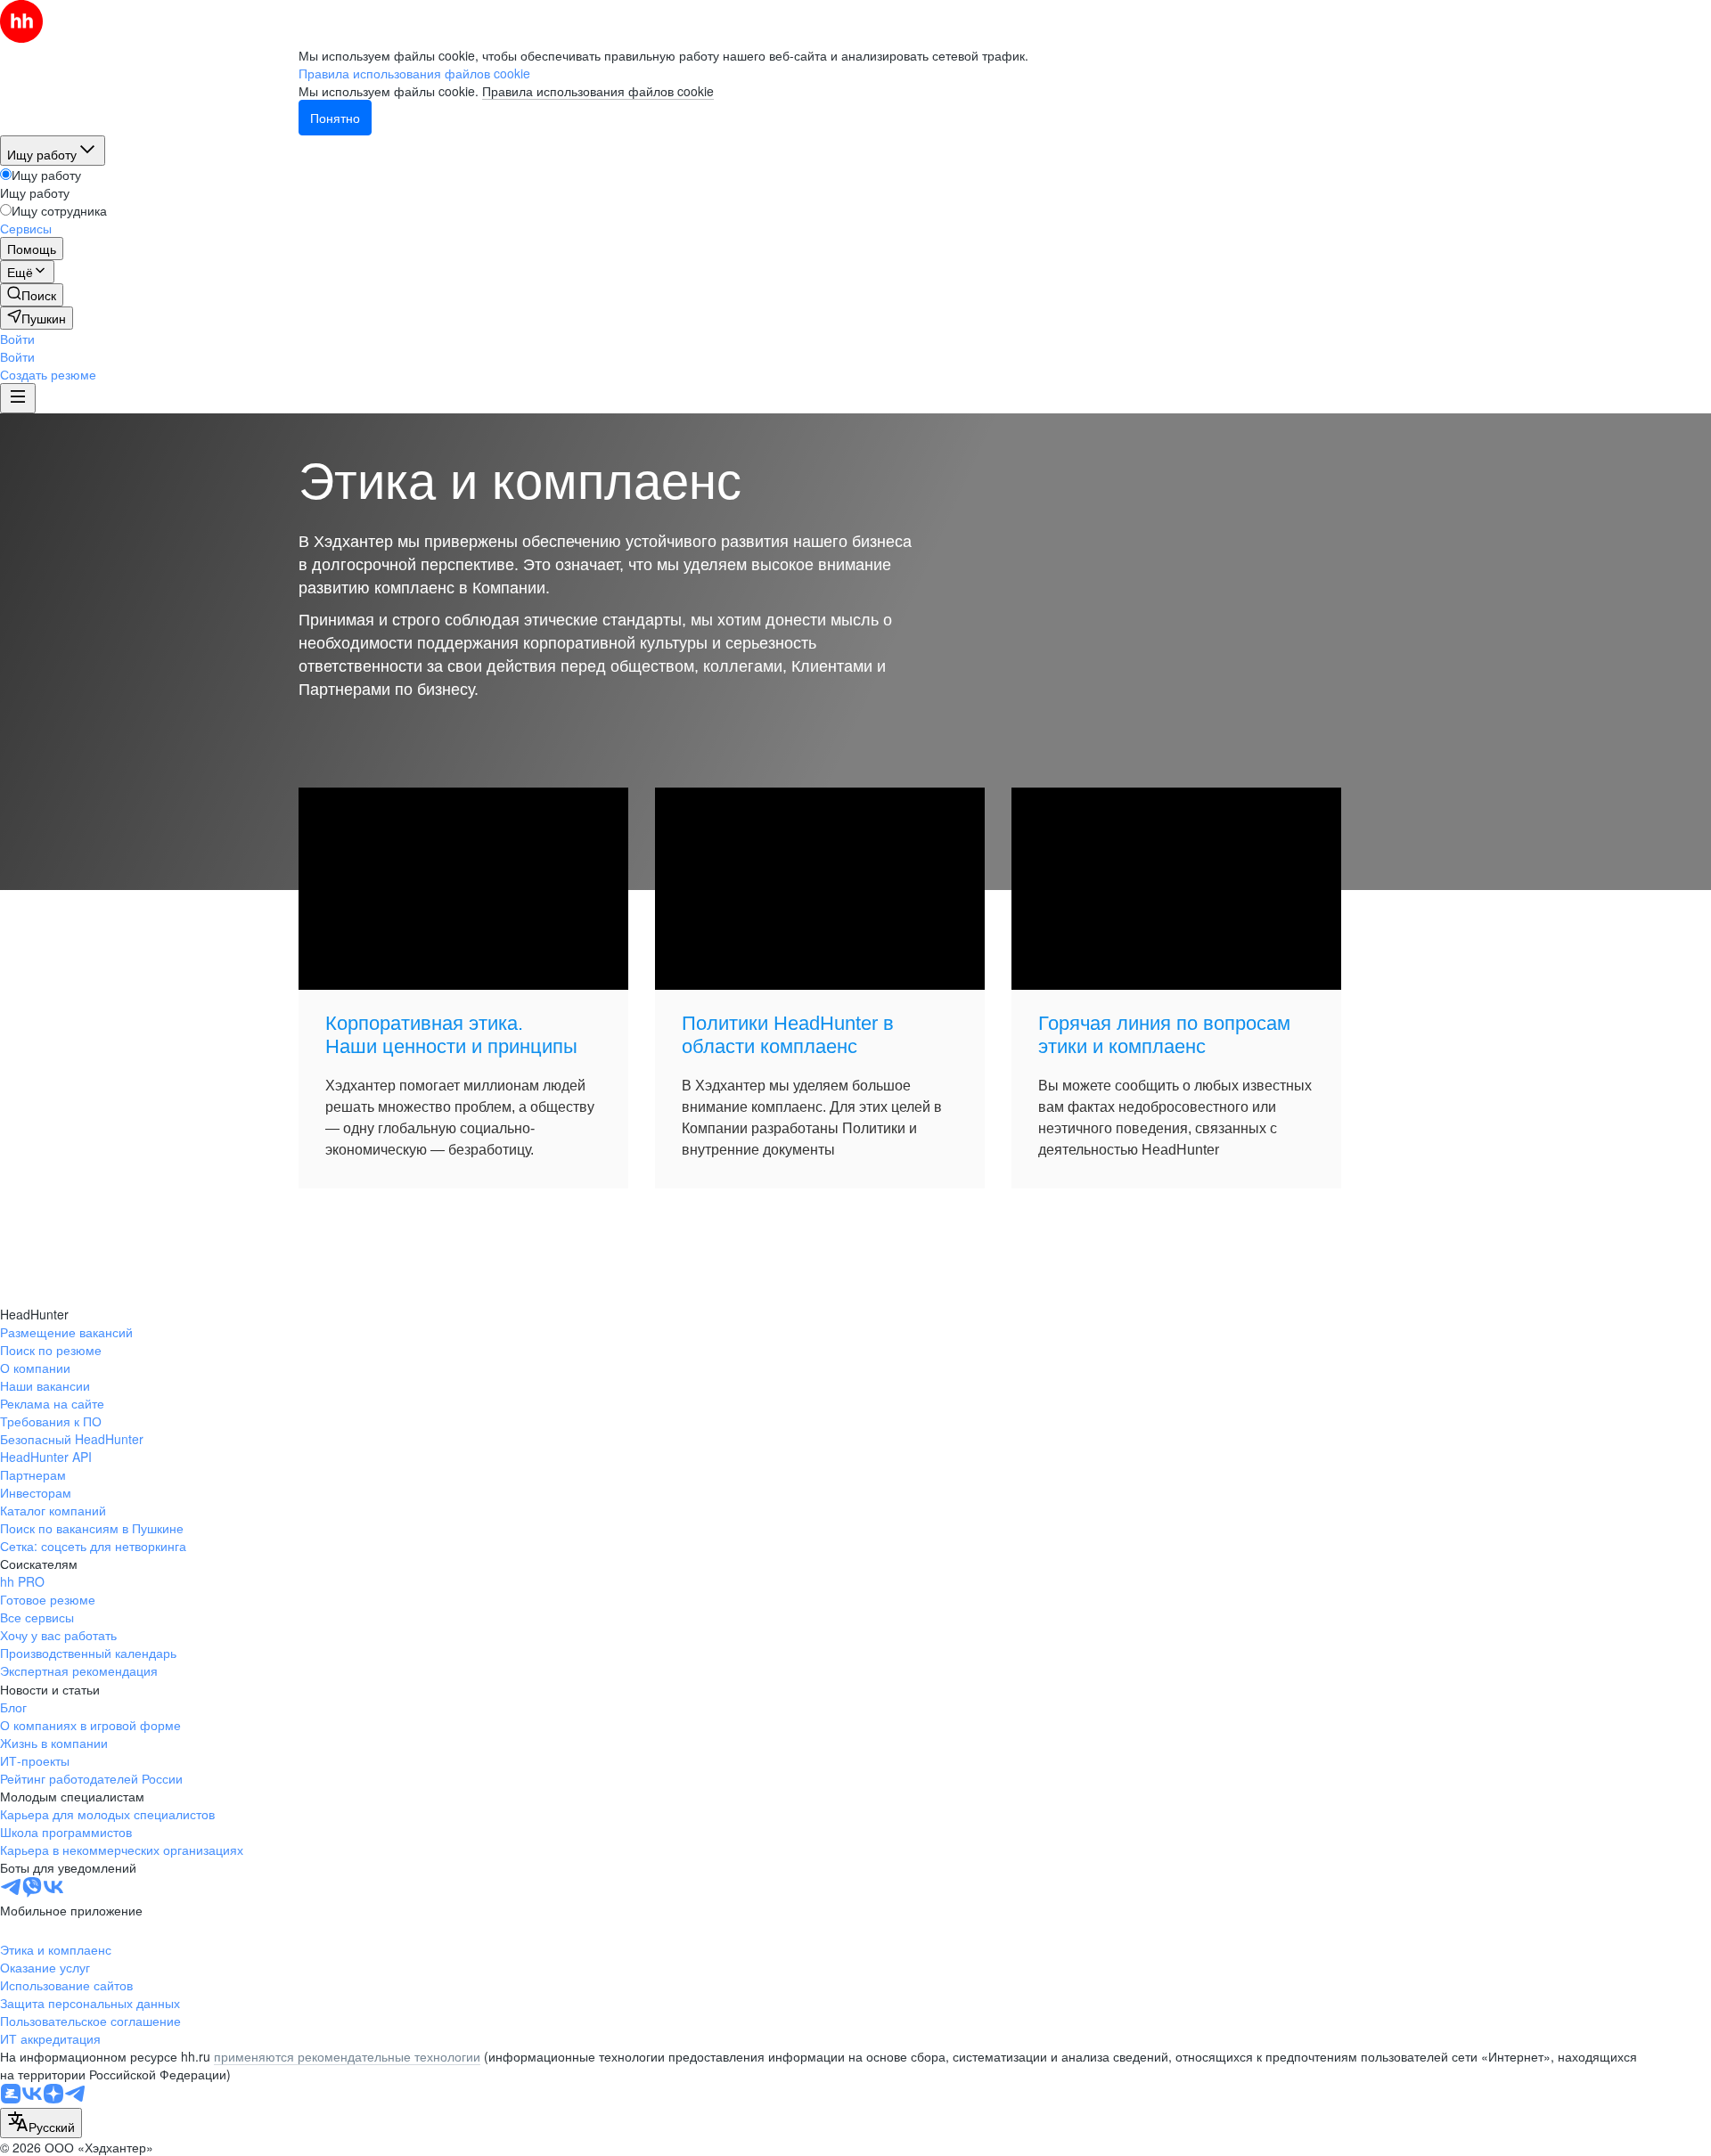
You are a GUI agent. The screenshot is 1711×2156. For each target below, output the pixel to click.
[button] (17, 339)
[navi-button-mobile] (18, 398)
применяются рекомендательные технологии (347, 2056)
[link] (32, 295)
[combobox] (41, 2123)
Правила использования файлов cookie (598, 91)
